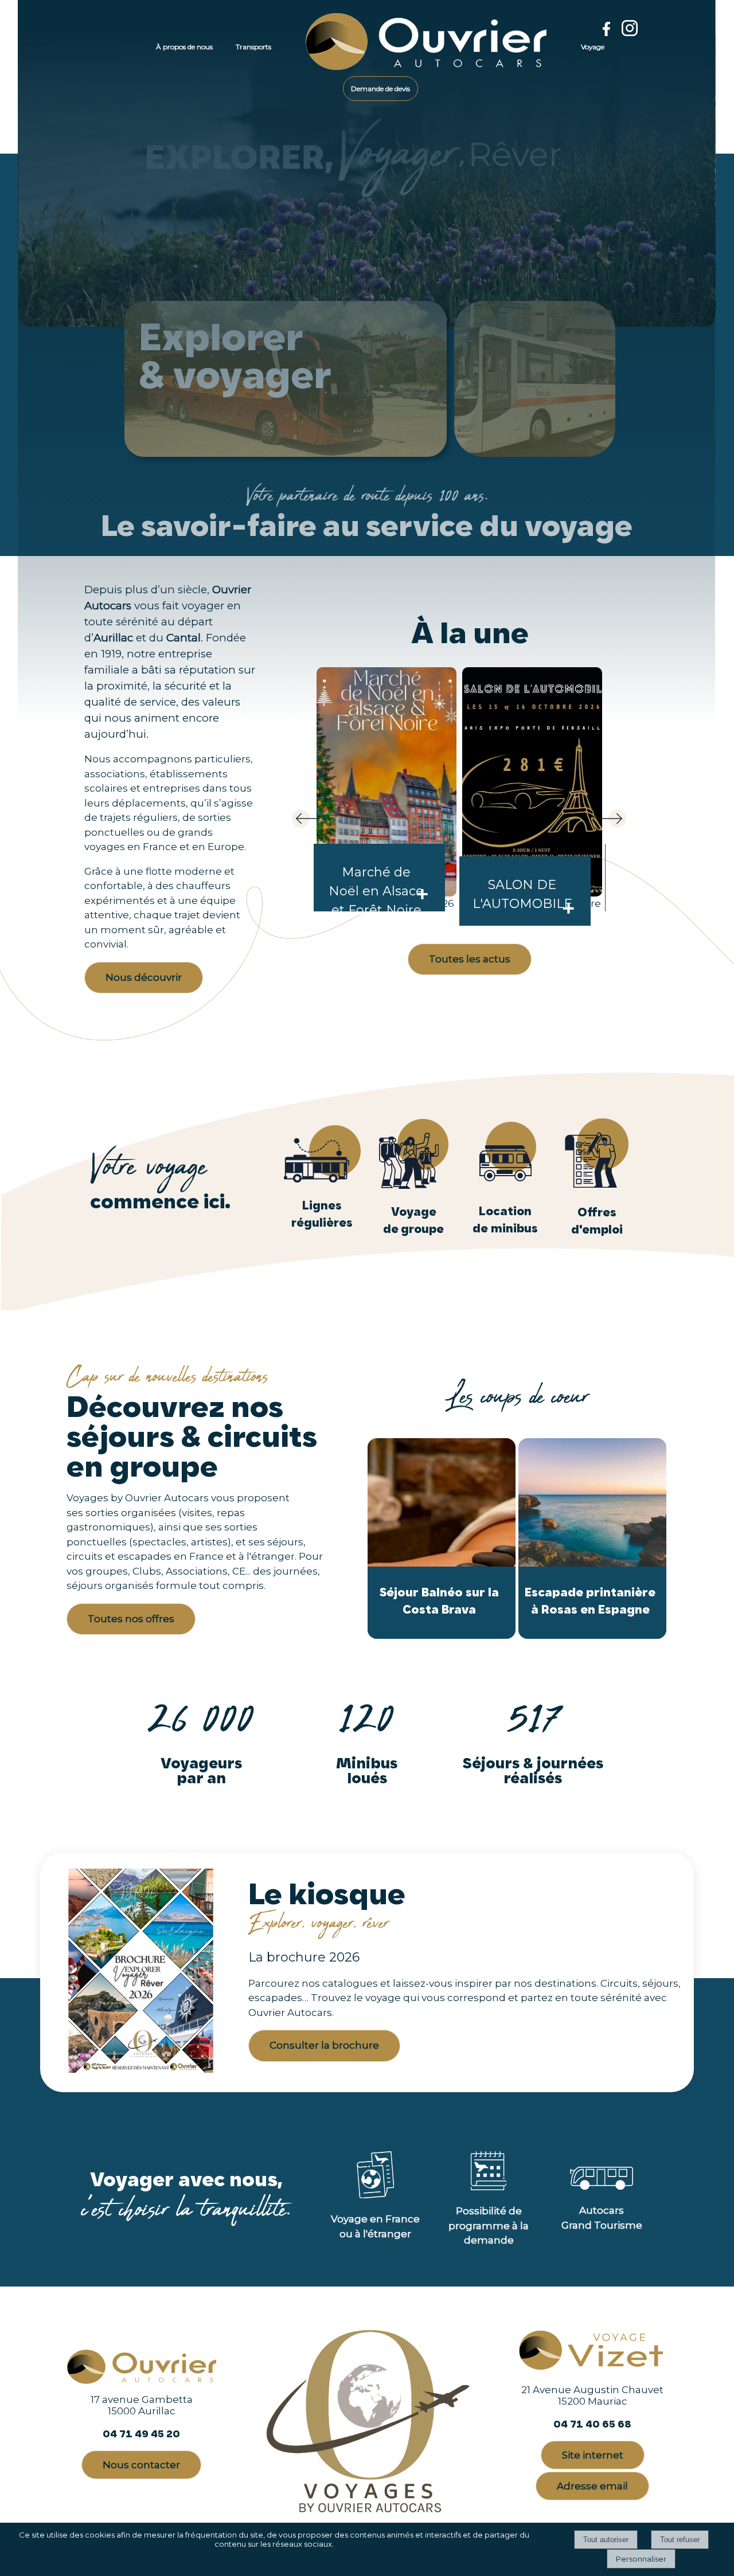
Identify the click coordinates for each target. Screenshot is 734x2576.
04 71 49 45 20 (141, 2434)
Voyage (593, 47)
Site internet (593, 2455)
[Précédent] (315, 822)
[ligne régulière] (322, 1179)
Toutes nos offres (131, 1619)
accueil (305, 47)
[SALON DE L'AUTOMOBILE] (532, 782)
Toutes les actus (470, 959)
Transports (253, 47)
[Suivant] (604, 822)
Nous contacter (141, 2465)
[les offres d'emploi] (597, 1186)
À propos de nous (184, 47)
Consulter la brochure (324, 2045)
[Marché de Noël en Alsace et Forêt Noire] (386, 782)
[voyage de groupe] (414, 1185)
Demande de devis (380, 89)
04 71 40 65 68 (592, 2424)
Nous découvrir (144, 977)
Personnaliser (641, 2559)
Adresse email (592, 2486)
